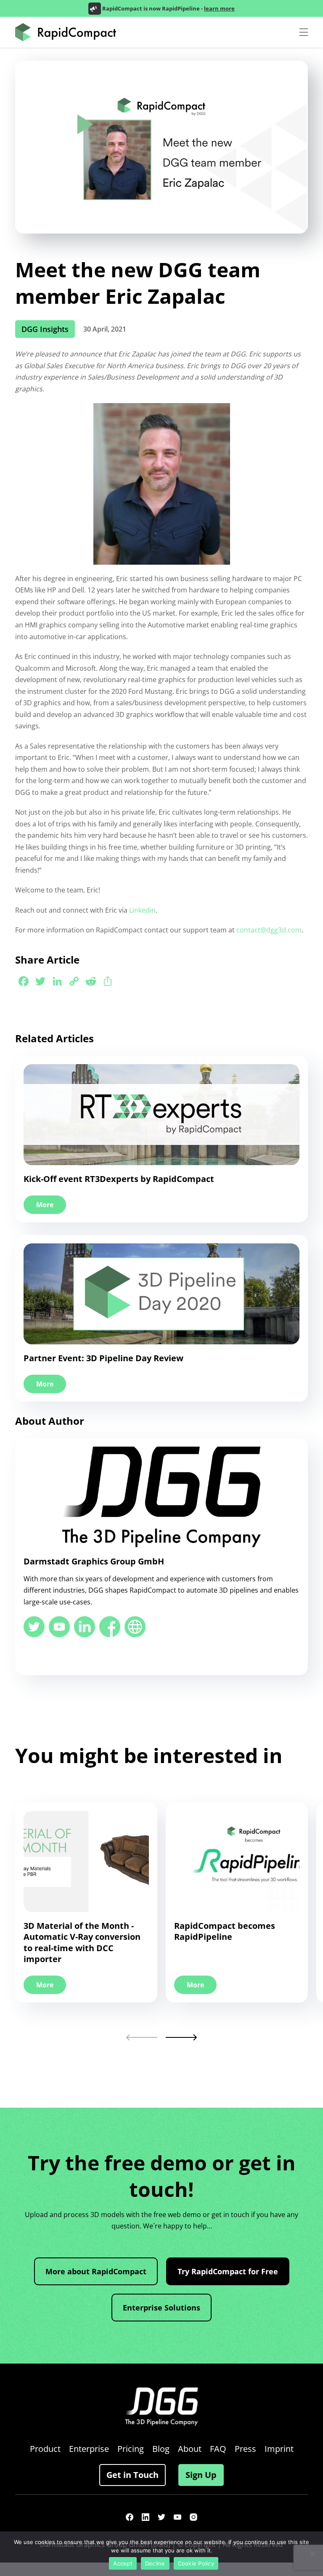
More (45, 1205)
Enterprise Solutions (161, 2308)
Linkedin (142, 910)
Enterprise (89, 2449)
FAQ (218, 2449)
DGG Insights (45, 329)
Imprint (279, 2449)
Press (245, 2449)
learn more (219, 8)
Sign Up (201, 2475)
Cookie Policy (196, 2563)
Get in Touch (132, 2475)
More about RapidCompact (96, 2271)
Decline (155, 2563)
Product (45, 2449)
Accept (123, 2563)
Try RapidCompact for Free (228, 2271)
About (190, 2449)
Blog (161, 2449)
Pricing (131, 2449)
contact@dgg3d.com (269, 930)
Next (181, 2037)
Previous (142, 2037)
